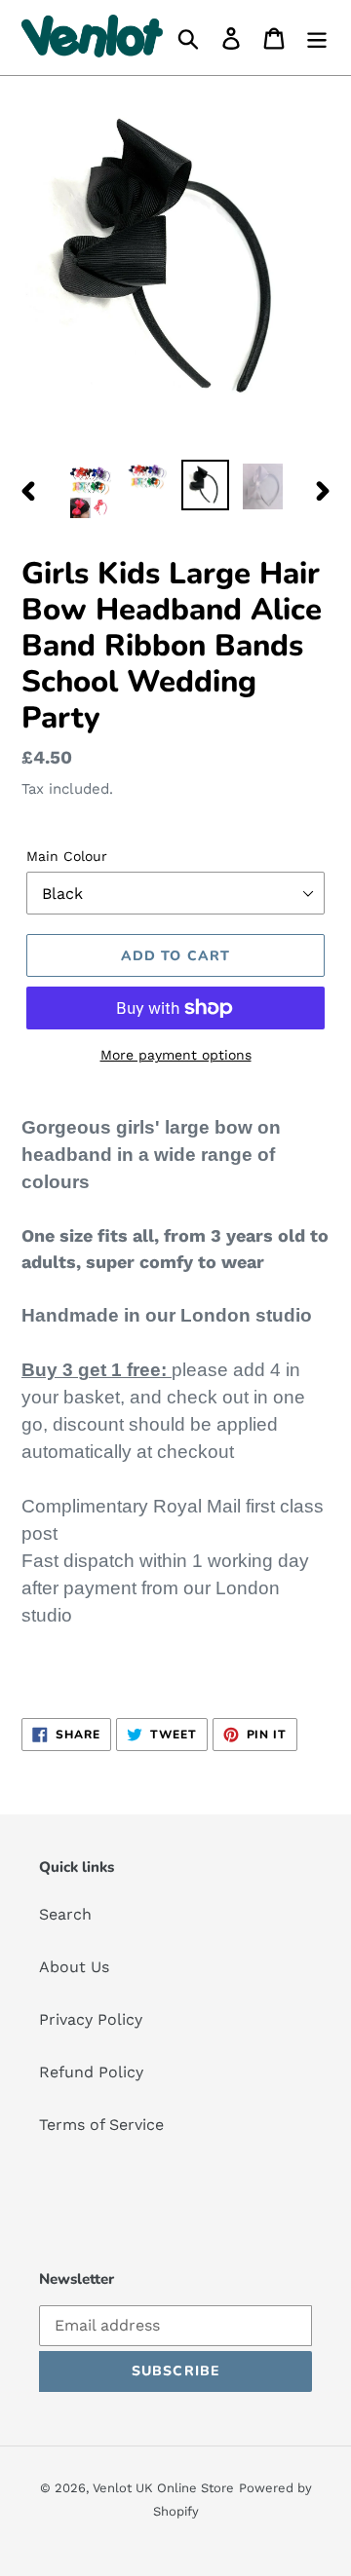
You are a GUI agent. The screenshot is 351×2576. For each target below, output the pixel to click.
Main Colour (67, 856)
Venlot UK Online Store (163, 2488)
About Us (74, 1967)
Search (65, 1914)
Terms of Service (101, 2125)
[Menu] (317, 37)
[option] (90, 491)
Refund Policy (91, 2072)
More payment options (176, 1055)
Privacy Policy (91, 2019)
